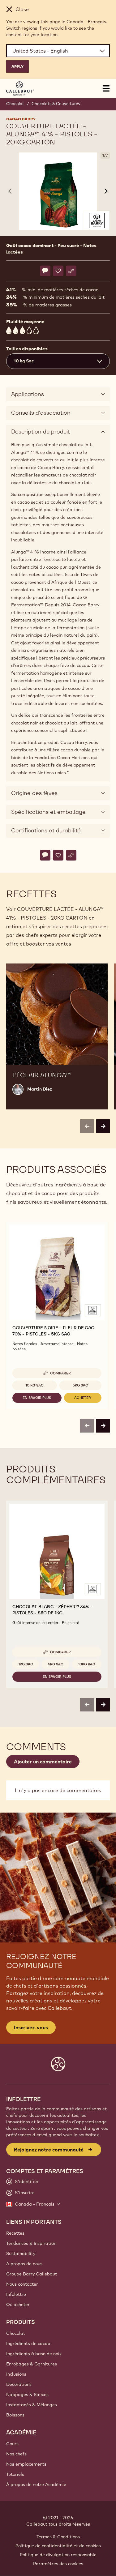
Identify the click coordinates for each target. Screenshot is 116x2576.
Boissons (15, 2415)
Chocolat (15, 104)
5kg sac (80, 1385)
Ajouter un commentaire (43, 1762)
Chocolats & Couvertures (56, 104)
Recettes (15, 2233)
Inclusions (16, 2374)
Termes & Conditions (58, 2537)
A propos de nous (24, 2264)
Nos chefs (16, 2454)
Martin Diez (40, 1089)
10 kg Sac (35, 1385)
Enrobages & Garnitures (32, 2364)
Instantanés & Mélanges (32, 2405)
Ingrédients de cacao (28, 2343)
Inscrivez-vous (31, 2027)
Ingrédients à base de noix (34, 2354)
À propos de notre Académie (36, 2484)
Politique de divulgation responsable (58, 2555)
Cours (12, 2444)
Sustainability (21, 2253)
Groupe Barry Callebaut (32, 2274)
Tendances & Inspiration (31, 2243)
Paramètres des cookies (58, 2564)
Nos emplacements (26, 2464)
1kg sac (26, 1664)
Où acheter (18, 2305)
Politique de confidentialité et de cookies (58, 2546)
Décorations (19, 2384)
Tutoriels (15, 2474)
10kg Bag (87, 1664)
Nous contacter (22, 2284)
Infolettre (16, 2294)
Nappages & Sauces (27, 2394)
